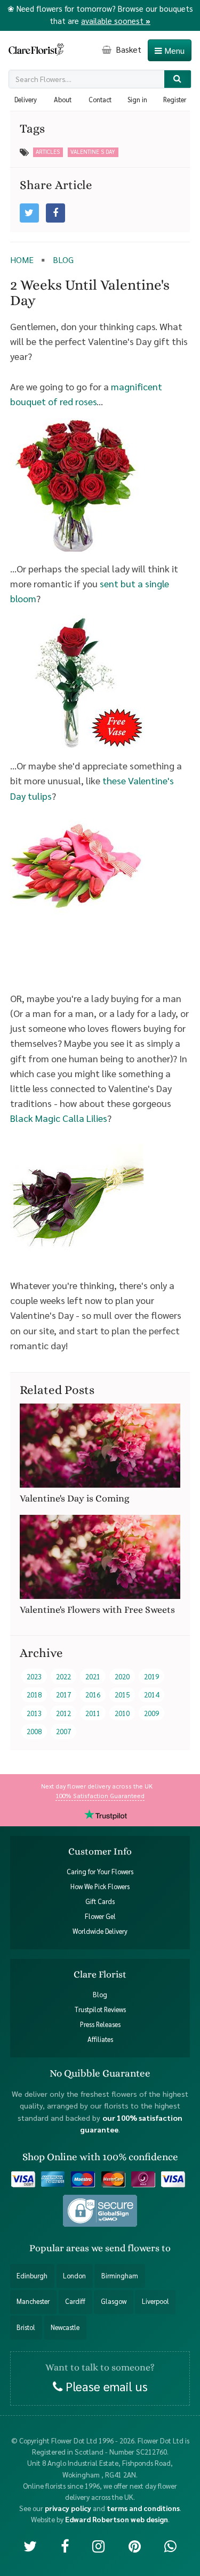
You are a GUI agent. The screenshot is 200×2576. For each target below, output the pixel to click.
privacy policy (68, 2508)
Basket (127, 49)
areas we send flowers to (118, 2248)
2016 (93, 1695)
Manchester (33, 2301)
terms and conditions (143, 2508)
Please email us (105, 2385)
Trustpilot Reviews (100, 2009)
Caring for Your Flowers (100, 1872)
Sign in (137, 100)
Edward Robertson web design (117, 2519)
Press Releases (100, 2024)
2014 (151, 1695)
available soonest (116, 20)
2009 (151, 1713)
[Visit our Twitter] (30, 2545)
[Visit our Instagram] (98, 2545)
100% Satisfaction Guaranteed (100, 1795)
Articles (48, 151)
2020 (122, 1676)
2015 (122, 1695)
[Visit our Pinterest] (135, 2545)
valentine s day (93, 151)
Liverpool (155, 2301)
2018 (34, 1695)
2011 (93, 1713)
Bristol (26, 2327)
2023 (34, 1676)
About (63, 100)
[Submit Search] (178, 79)
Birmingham (120, 2276)
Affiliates (100, 2039)
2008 (34, 1731)
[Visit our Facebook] (65, 2545)
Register (175, 100)
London (74, 2276)
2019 (151, 1676)
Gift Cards (100, 1901)
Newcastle (65, 2327)
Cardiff (75, 2301)
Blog (100, 1995)
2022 (63, 1676)
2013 (34, 1713)
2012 (63, 1713)
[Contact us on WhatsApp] (170, 2545)
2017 (63, 1695)
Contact (100, 100)
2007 (63, 1731)
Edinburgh (32, 2276)
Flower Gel (100, 1916)
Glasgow (114, 2301)
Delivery (26, 100)
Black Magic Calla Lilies (59, 1118)
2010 (122, 1713)
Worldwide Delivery (100, 1931)
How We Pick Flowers (100, 1886)
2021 (93, 1676)
